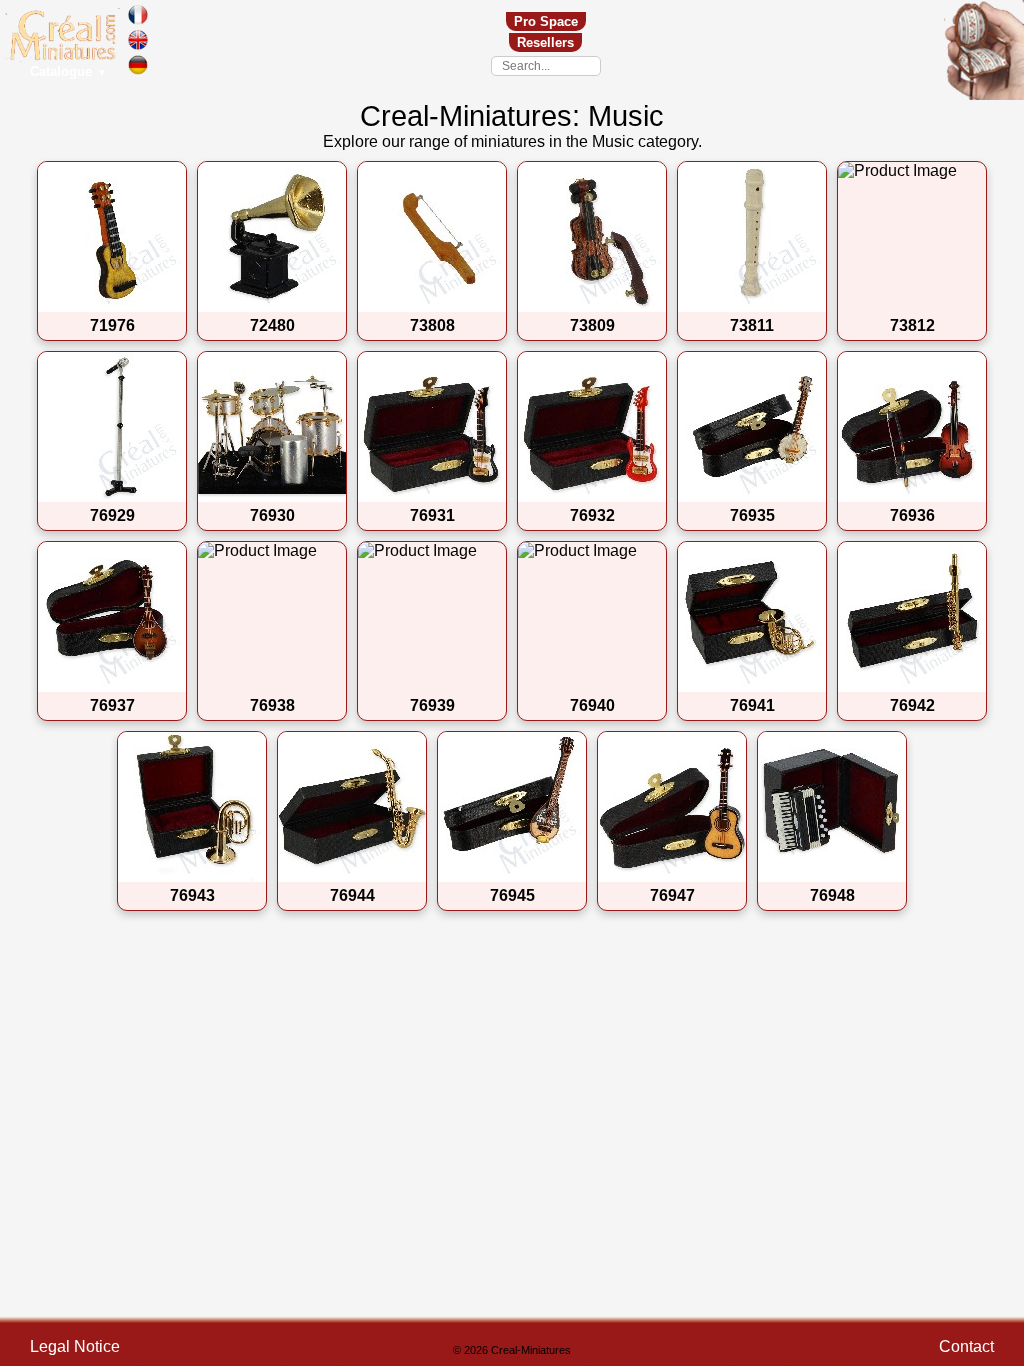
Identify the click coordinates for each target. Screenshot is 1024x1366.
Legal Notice (75, 1346)
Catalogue (68, 71)
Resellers (545, 42)
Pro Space (546, 21)
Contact (966, 1346)
